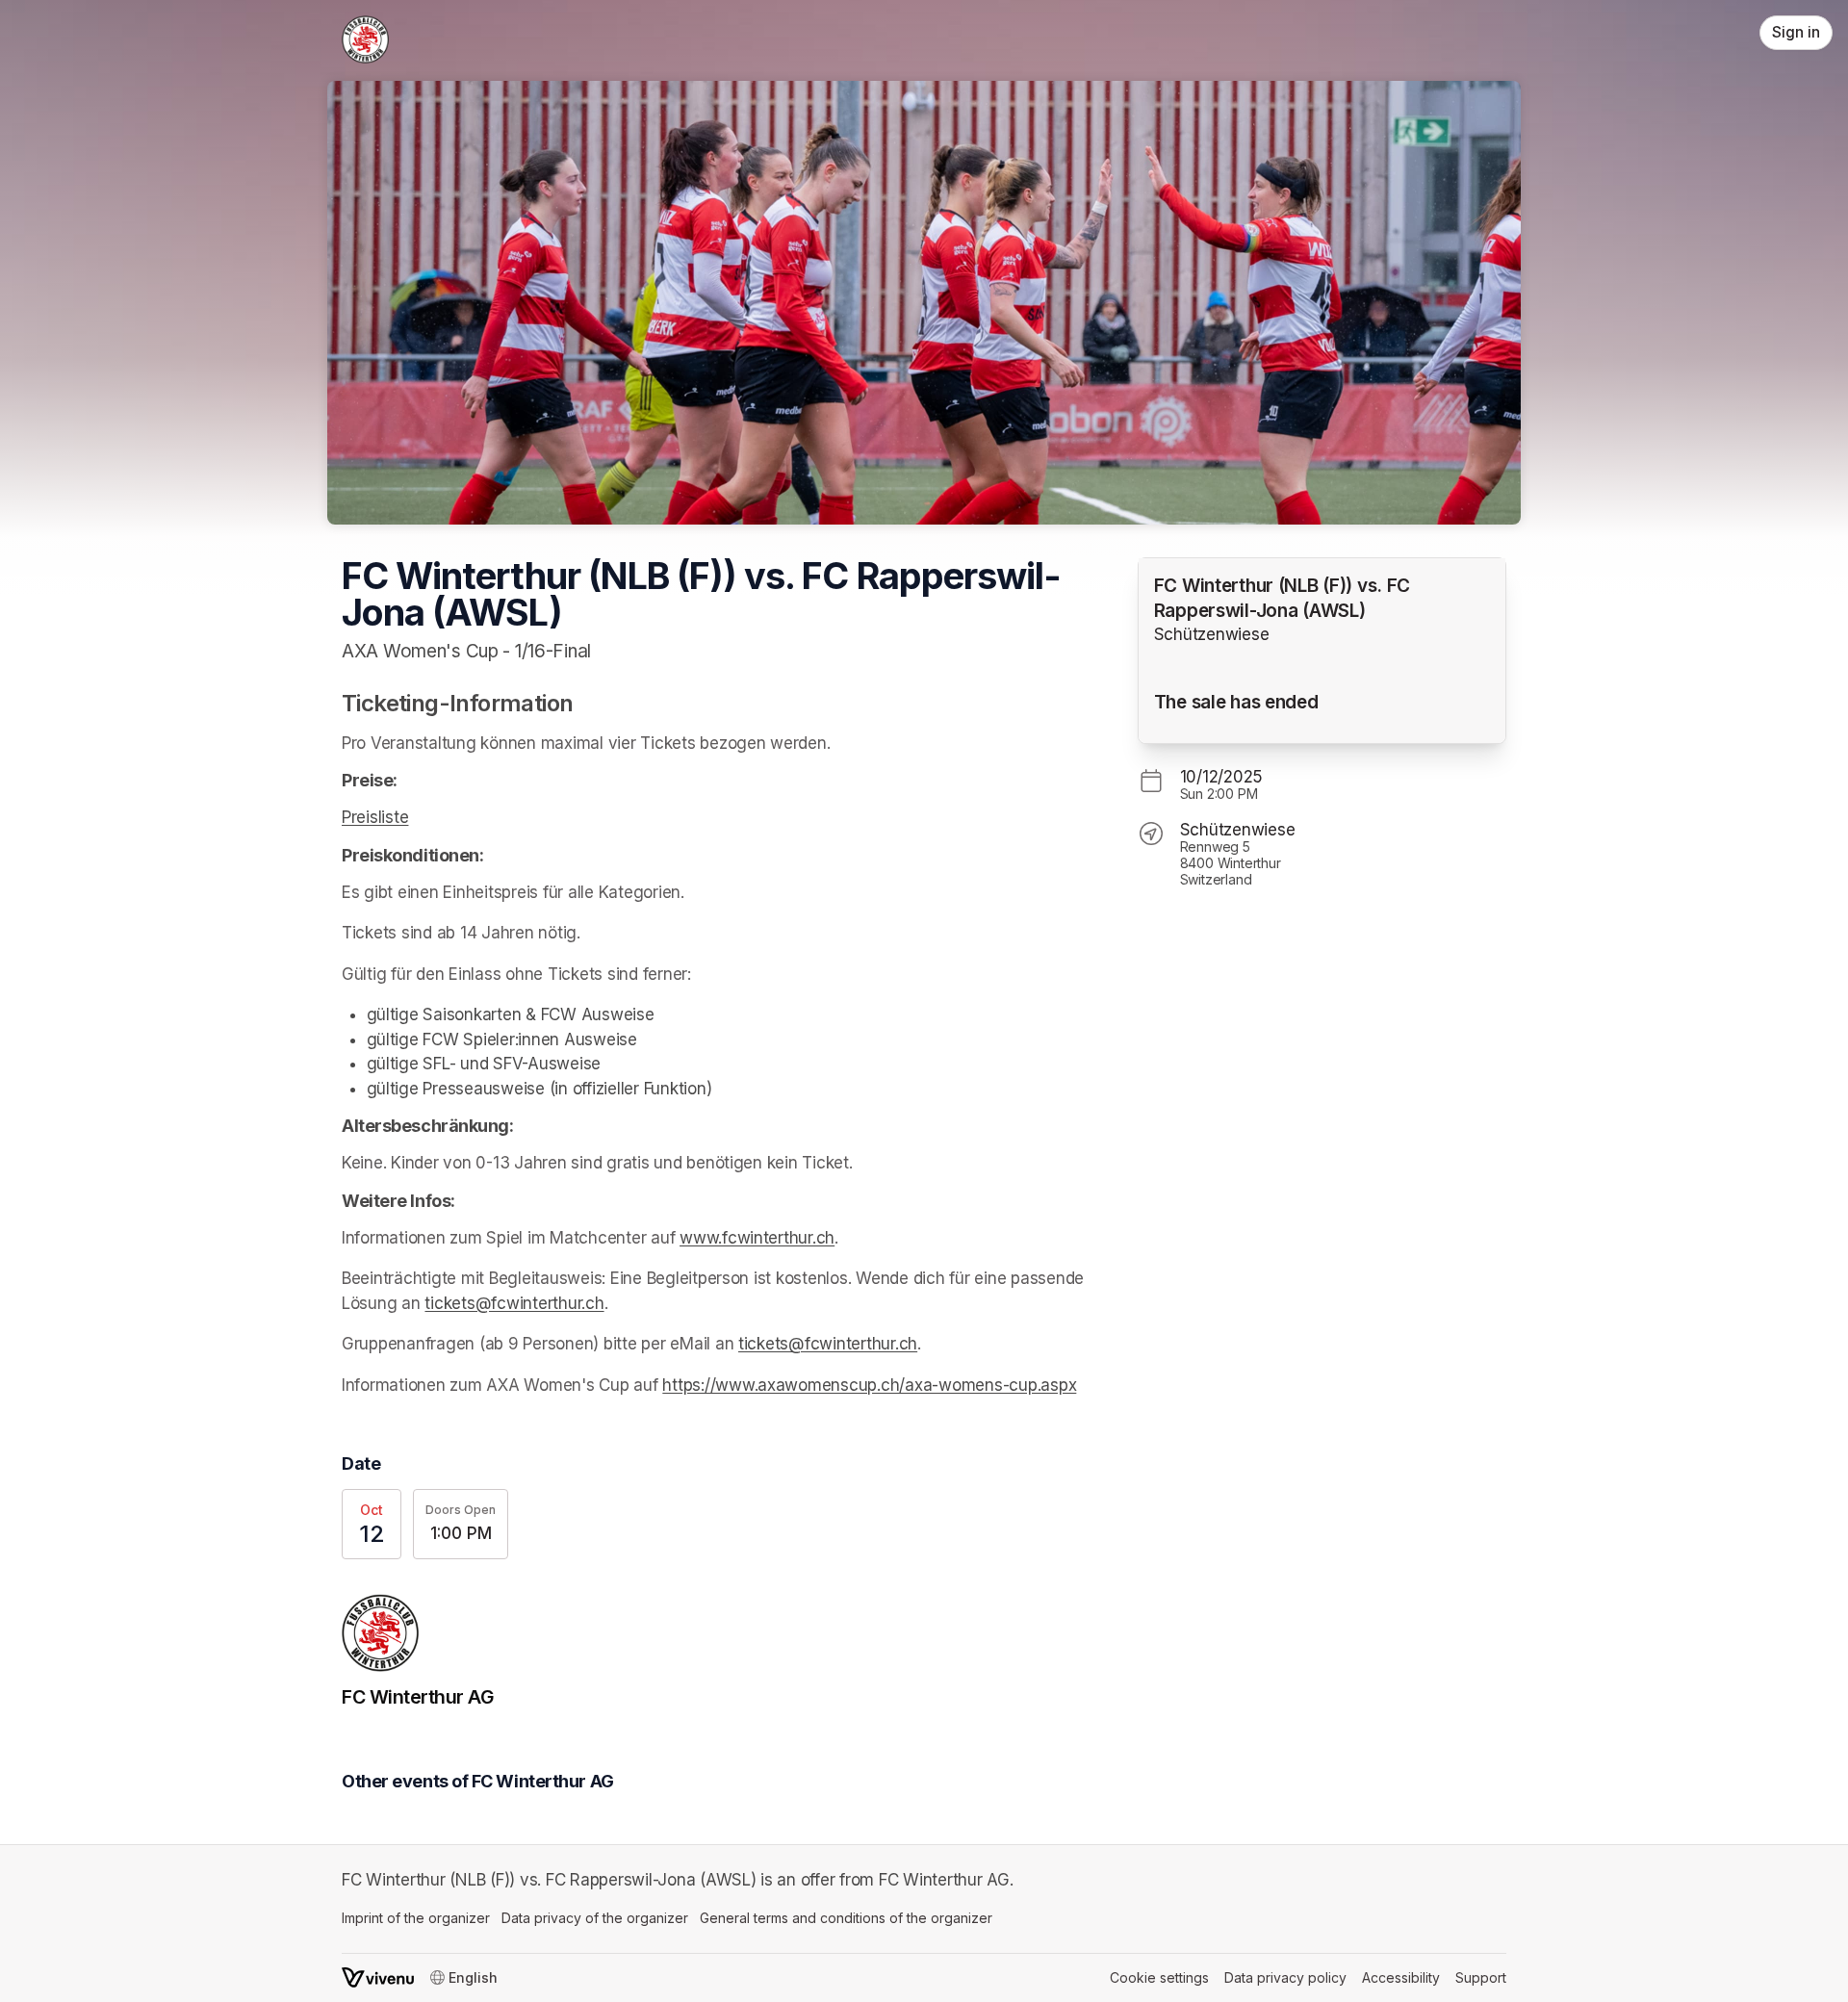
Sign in (1796, 32)
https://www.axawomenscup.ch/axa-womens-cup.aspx (869, 1385)
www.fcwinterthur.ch (757, 1238)
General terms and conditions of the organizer (846, 1918)
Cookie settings (1159, 1977)
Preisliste (375, 817)
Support (1481, 1977)
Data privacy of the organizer (595, 1918)
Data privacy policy (1285, 1977)
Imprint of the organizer (416, 1918)
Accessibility (1401, 1977)
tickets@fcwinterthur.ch (514, 1303)
